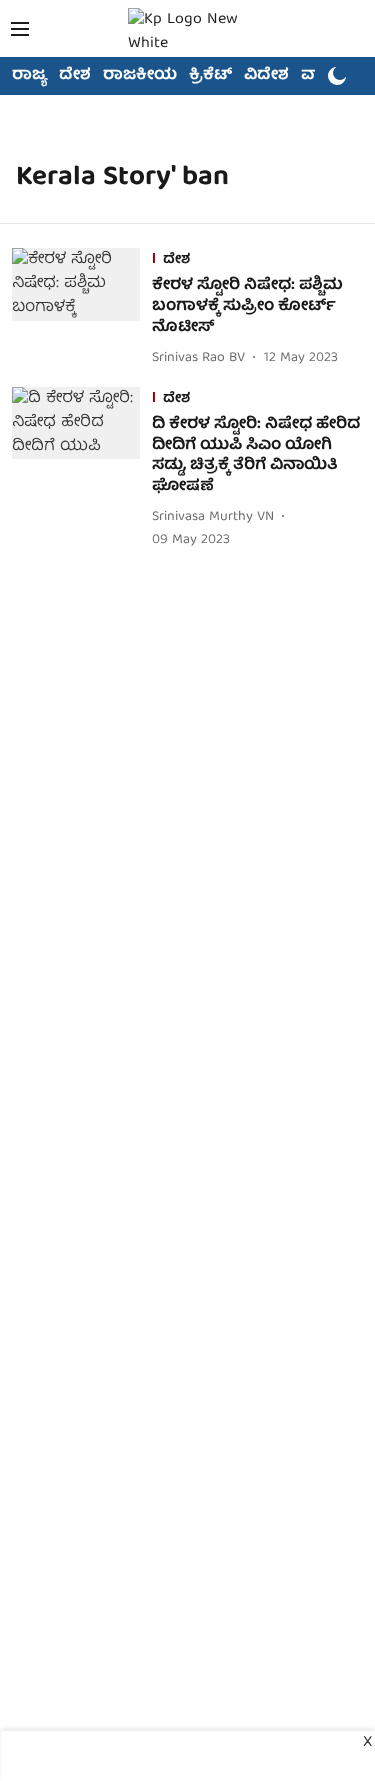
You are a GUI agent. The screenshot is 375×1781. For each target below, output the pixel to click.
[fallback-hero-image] (82, 309)
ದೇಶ (75, 76)
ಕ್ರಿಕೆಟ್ (210, 76)
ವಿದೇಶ (266, 76)
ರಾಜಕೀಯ (140, 76)
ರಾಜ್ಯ (29, 76)
